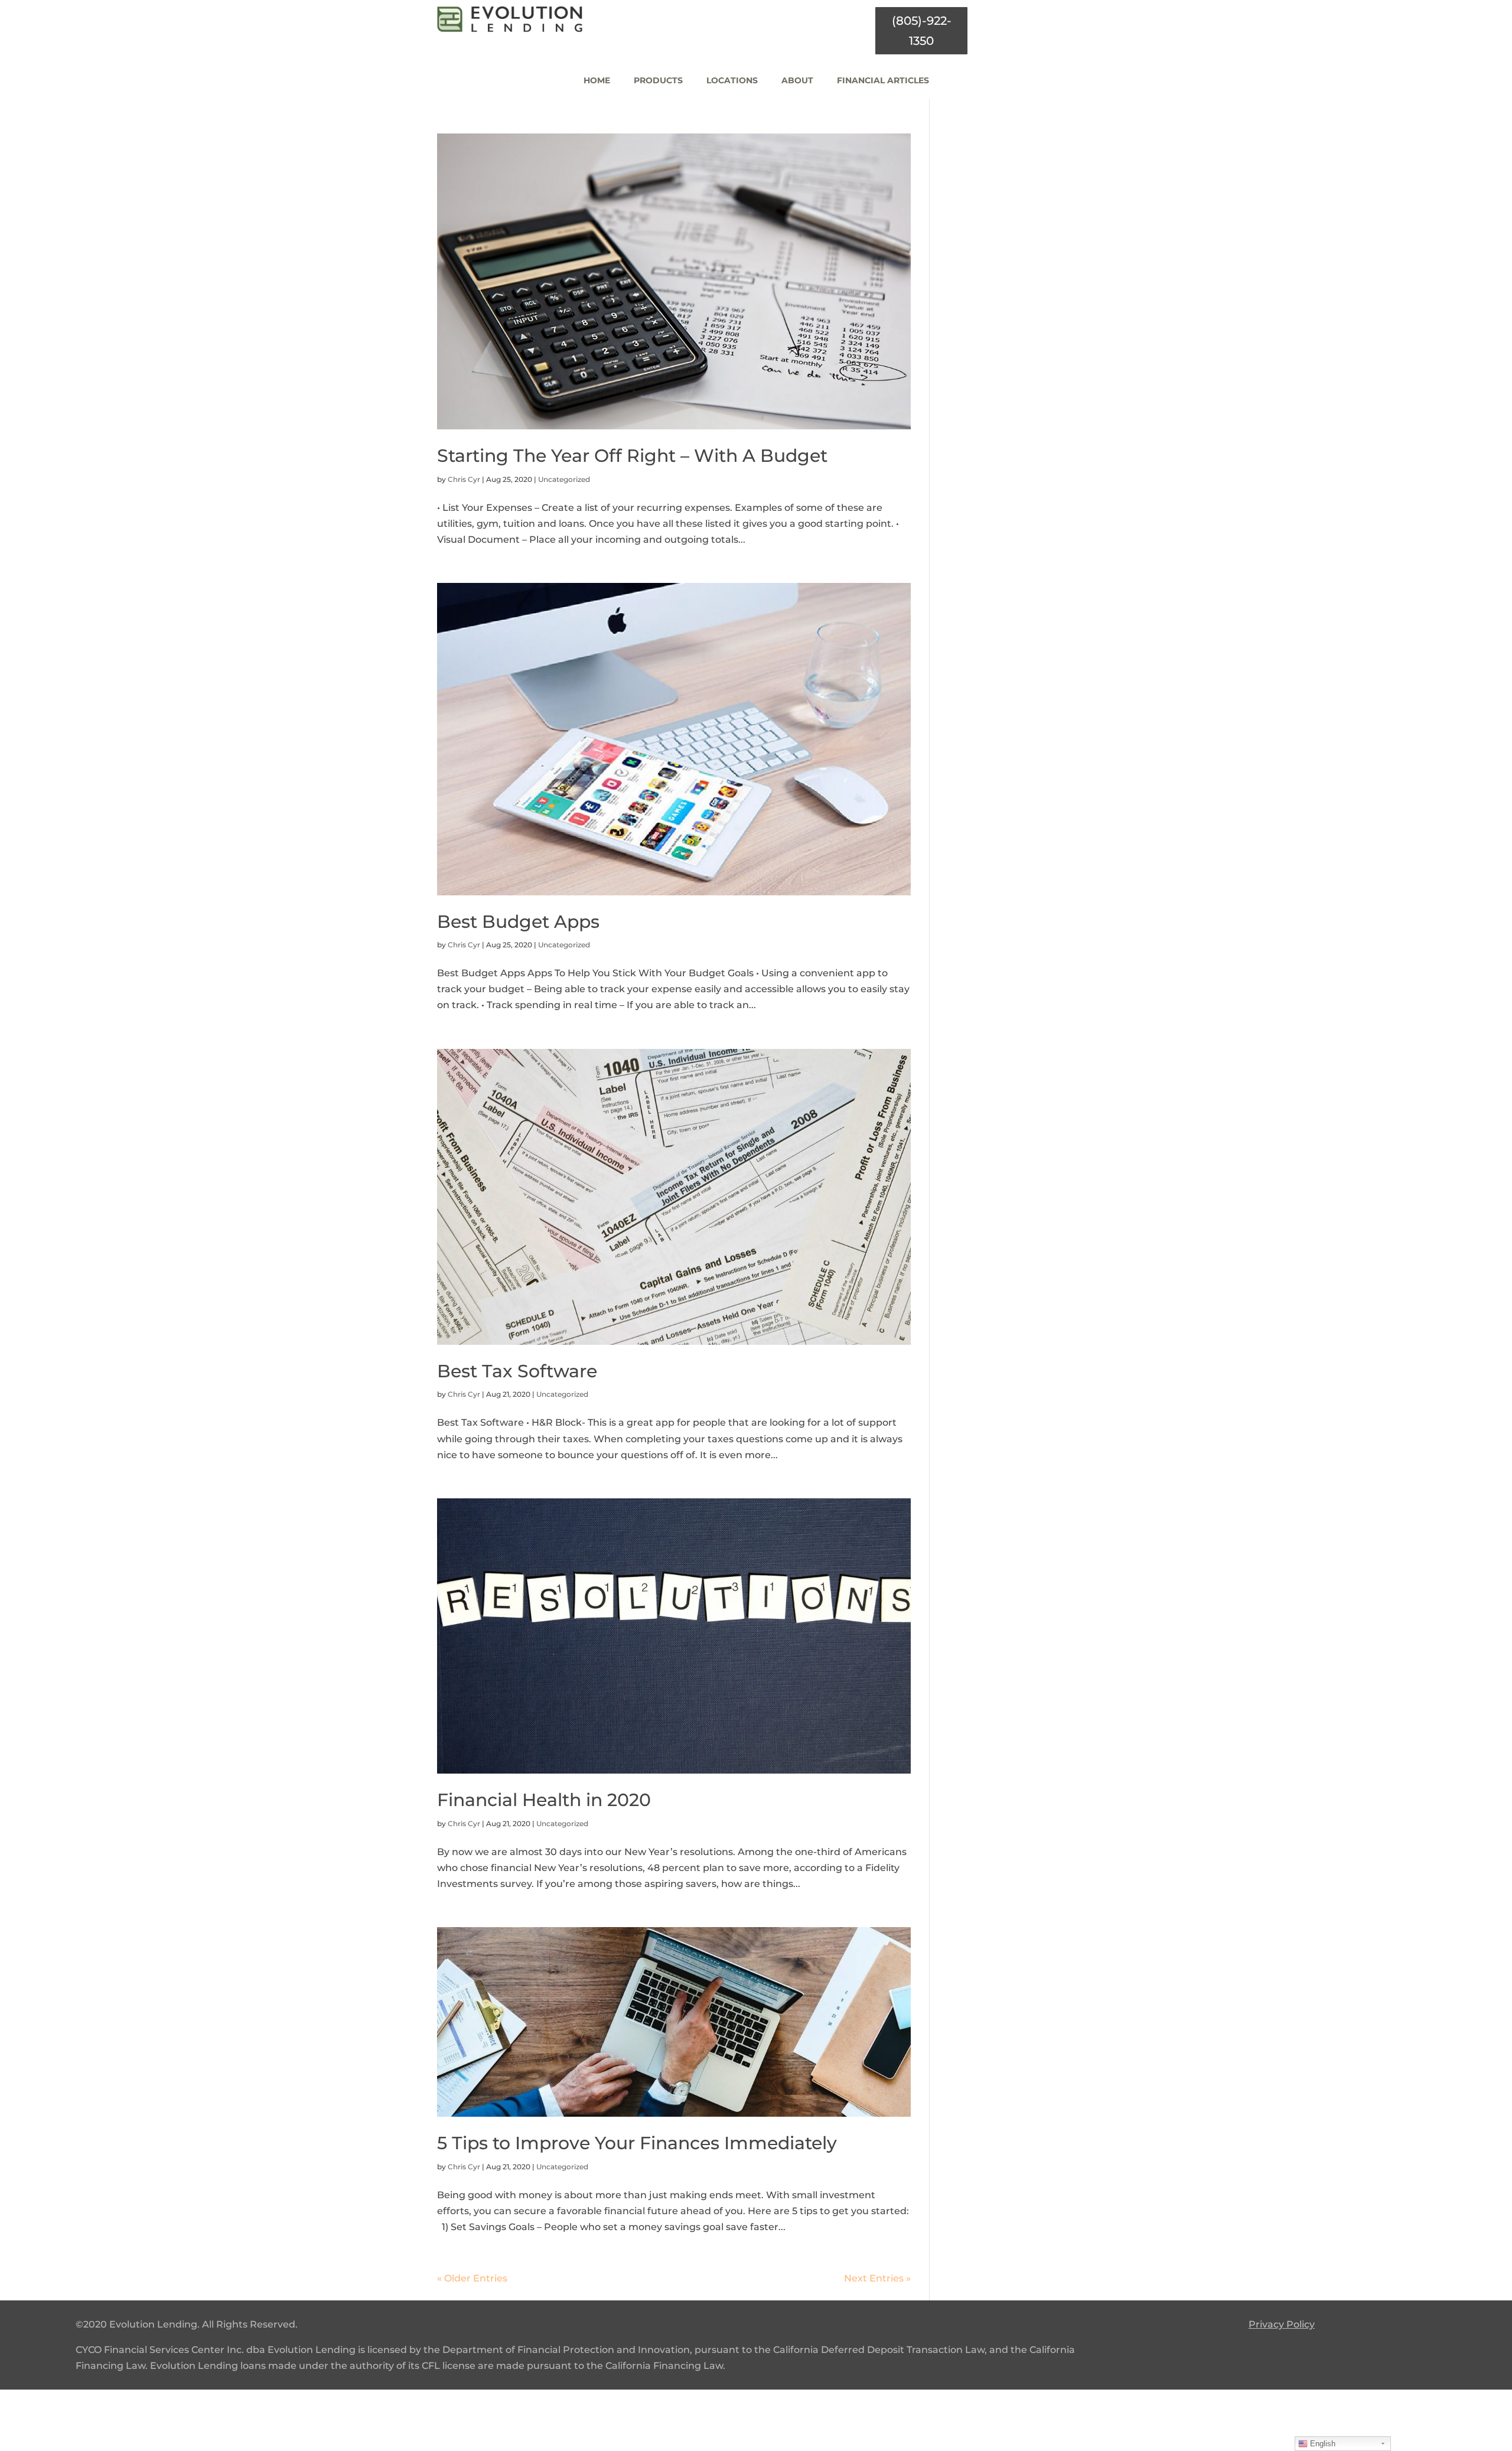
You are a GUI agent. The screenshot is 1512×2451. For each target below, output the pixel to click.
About (797, 80)
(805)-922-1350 (922, 31)
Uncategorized (564, 479)
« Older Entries (472, 2278)
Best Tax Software (517, 1371)
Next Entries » (877, 2278)
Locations (732, 80)
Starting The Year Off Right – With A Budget (632, 456)
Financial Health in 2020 (544, 1800)
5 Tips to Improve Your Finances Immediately (637, 2143)
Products (658, 80)
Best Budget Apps (518, 922)
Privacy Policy (1282, 2324)
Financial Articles (883, 80)
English (1322, 2444)
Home (597, 80)
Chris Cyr (464, 479)
